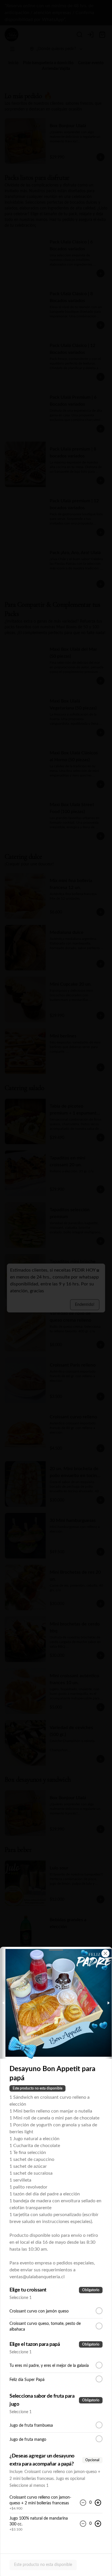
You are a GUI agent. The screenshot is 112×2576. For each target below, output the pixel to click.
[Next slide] (108, 2003)
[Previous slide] (4, 2003)
